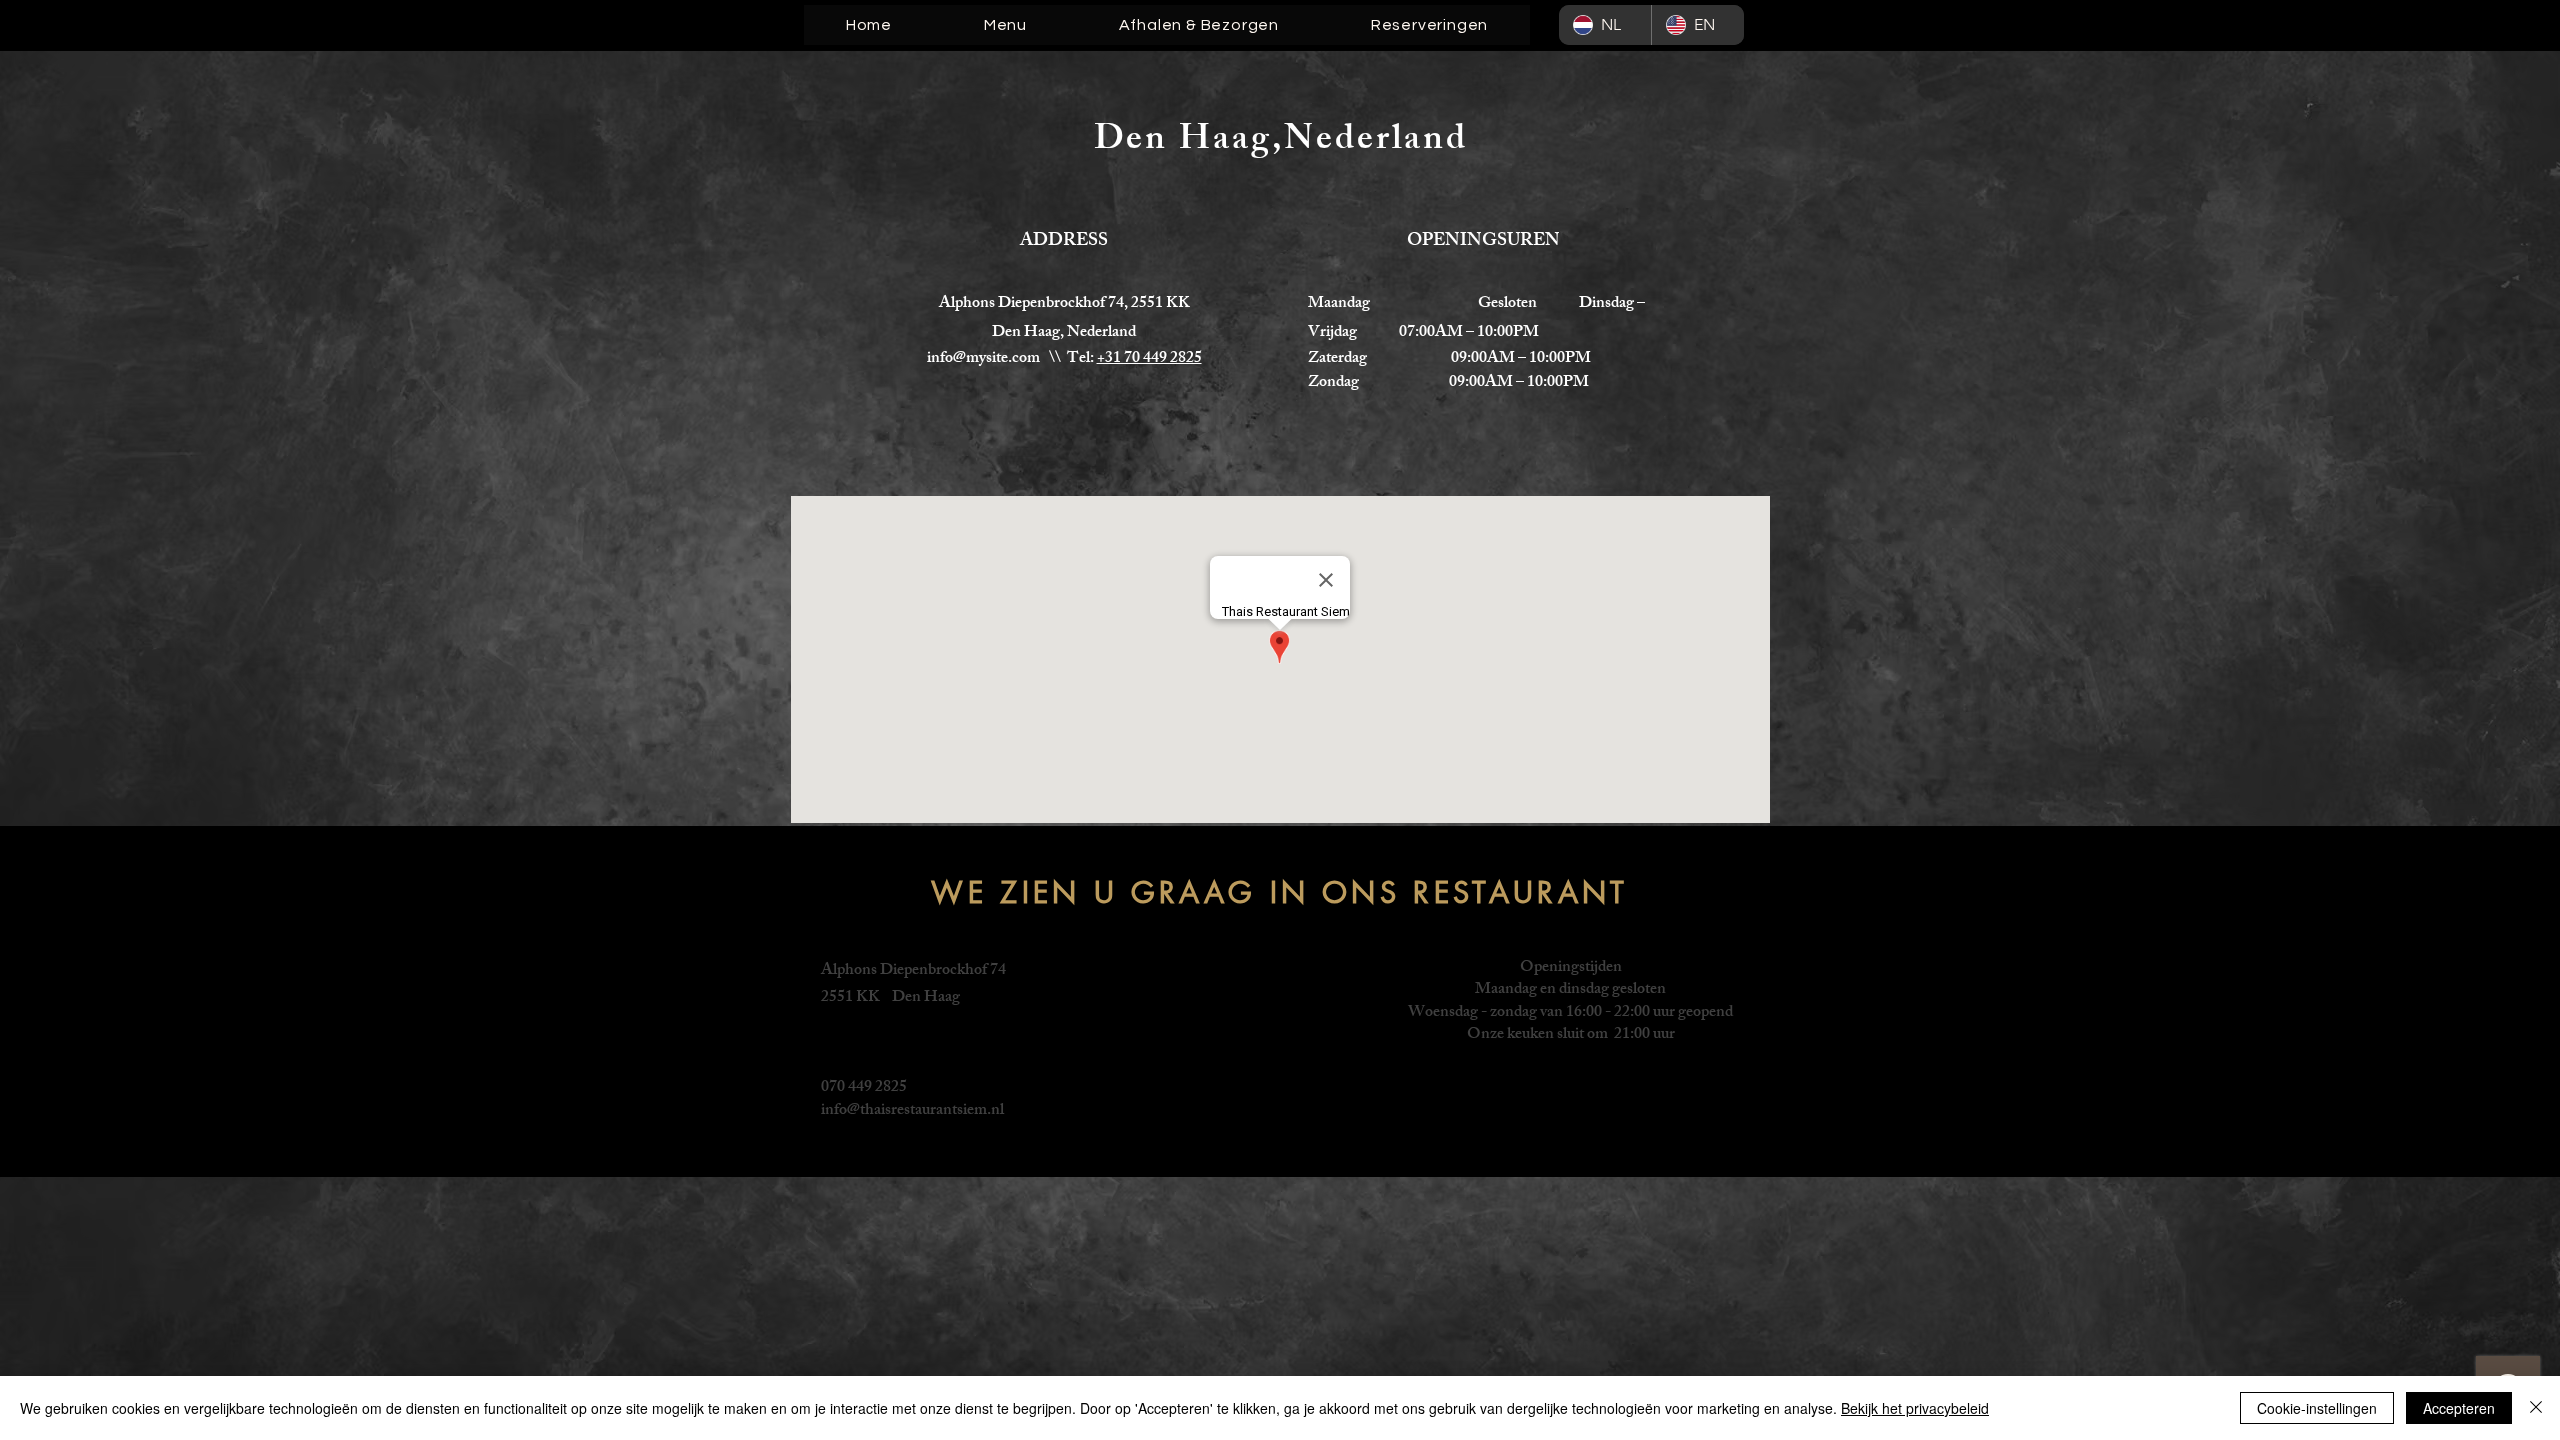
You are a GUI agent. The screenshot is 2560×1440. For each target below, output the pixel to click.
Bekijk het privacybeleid (1915, 1408)
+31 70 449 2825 (1149, 359)
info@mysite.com (983, 359)
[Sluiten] (2536, 1408)
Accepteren (2459, 1408)
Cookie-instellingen (2317, 1408)
